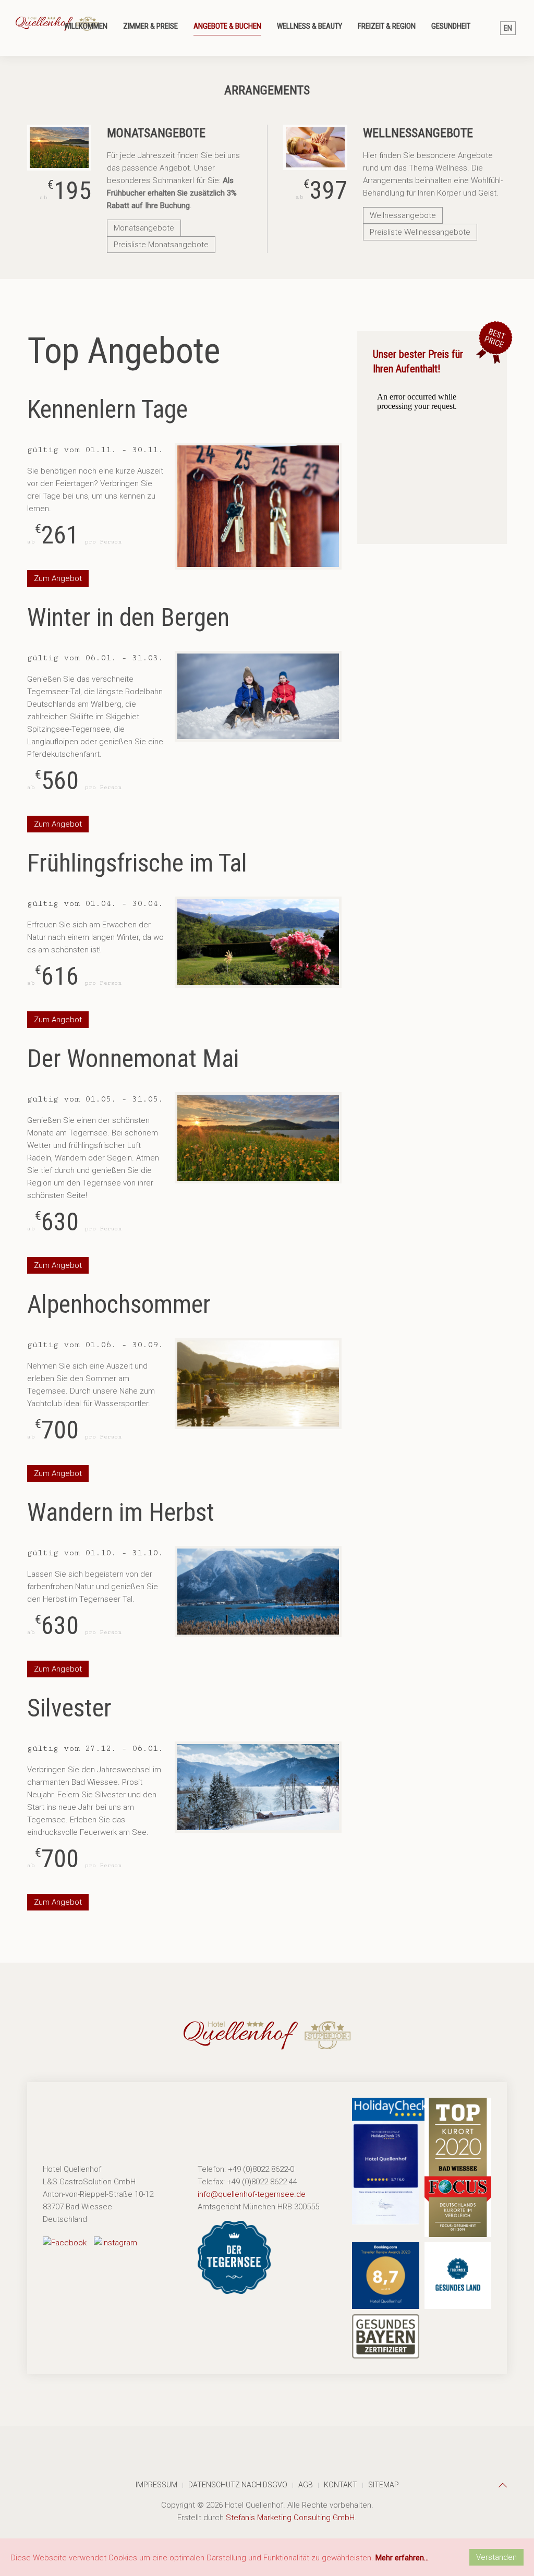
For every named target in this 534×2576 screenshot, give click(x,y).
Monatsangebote (144, 228)
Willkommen (86, 26)
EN (508, 28)
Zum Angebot (58, 578)
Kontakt (341, 2485)
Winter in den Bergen (128, 617)
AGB (306, 2485)
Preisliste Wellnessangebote (420, 232)
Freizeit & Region (387, 26)
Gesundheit (451, 26)
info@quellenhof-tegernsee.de (252, 2194)
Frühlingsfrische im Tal (137, 863)
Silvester (69, 1708)
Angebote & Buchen (227, 26)
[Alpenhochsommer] (258, 1383)
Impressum (156, 2485)
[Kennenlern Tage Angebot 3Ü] (258, 506)
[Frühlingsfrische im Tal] (258, 942)
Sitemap (384, 2485)
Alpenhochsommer (119, 1304)
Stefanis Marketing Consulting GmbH (290, 2518)
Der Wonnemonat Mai (133, 1059)
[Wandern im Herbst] (258, 1592)
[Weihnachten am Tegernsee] (258, 1787)
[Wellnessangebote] (315, 147)
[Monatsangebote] (59, 148)
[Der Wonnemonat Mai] (258, 1138)
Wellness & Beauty (310, 26)
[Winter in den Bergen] (258, 696)
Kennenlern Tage (107, 409)
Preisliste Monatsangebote (161, 245)
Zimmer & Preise (150, 26)
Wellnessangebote (403, 215)
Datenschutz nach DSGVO (238, 2485)
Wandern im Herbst (121, 1512)
